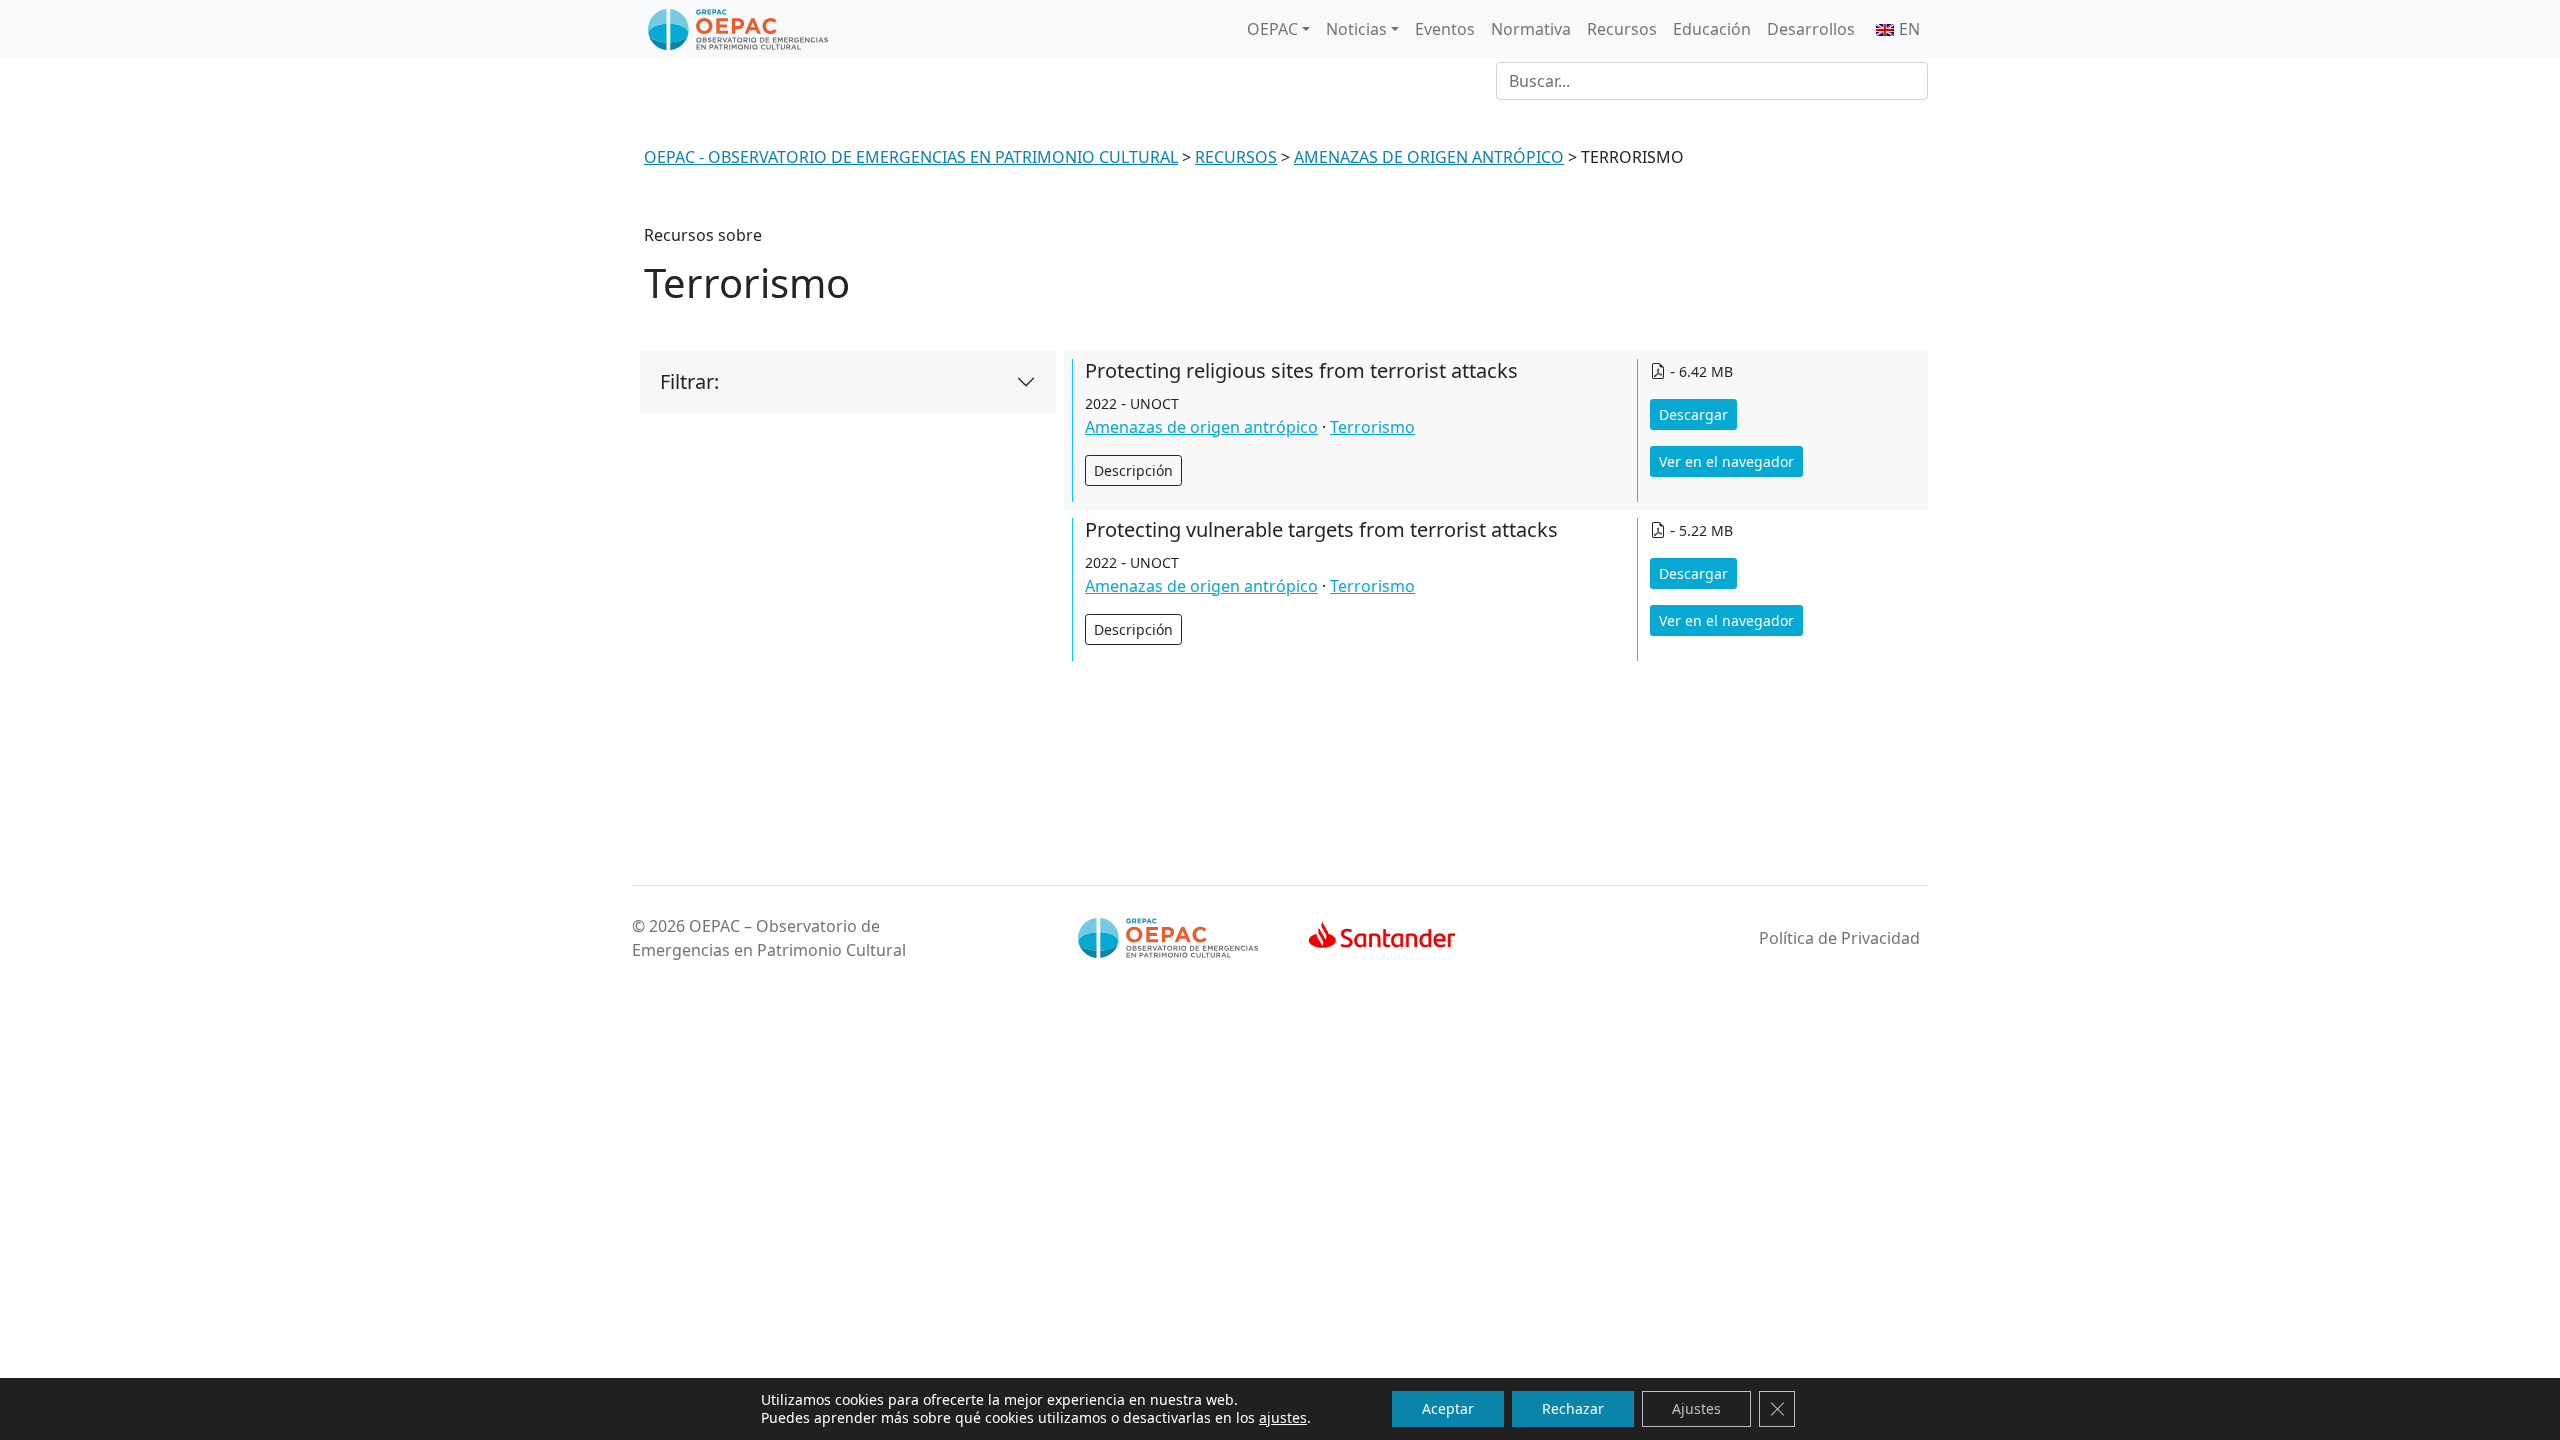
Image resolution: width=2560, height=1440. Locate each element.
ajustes (1283, 1418)
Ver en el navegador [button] (1726, 461)
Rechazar (1573, 1408)
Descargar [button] (1693, 414)
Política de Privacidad (1839, 938)
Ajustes (1696, 1408)
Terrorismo (1372, 427)
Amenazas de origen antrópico (1201, 427)
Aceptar (1448, 1408)
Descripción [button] (1133, 470)
